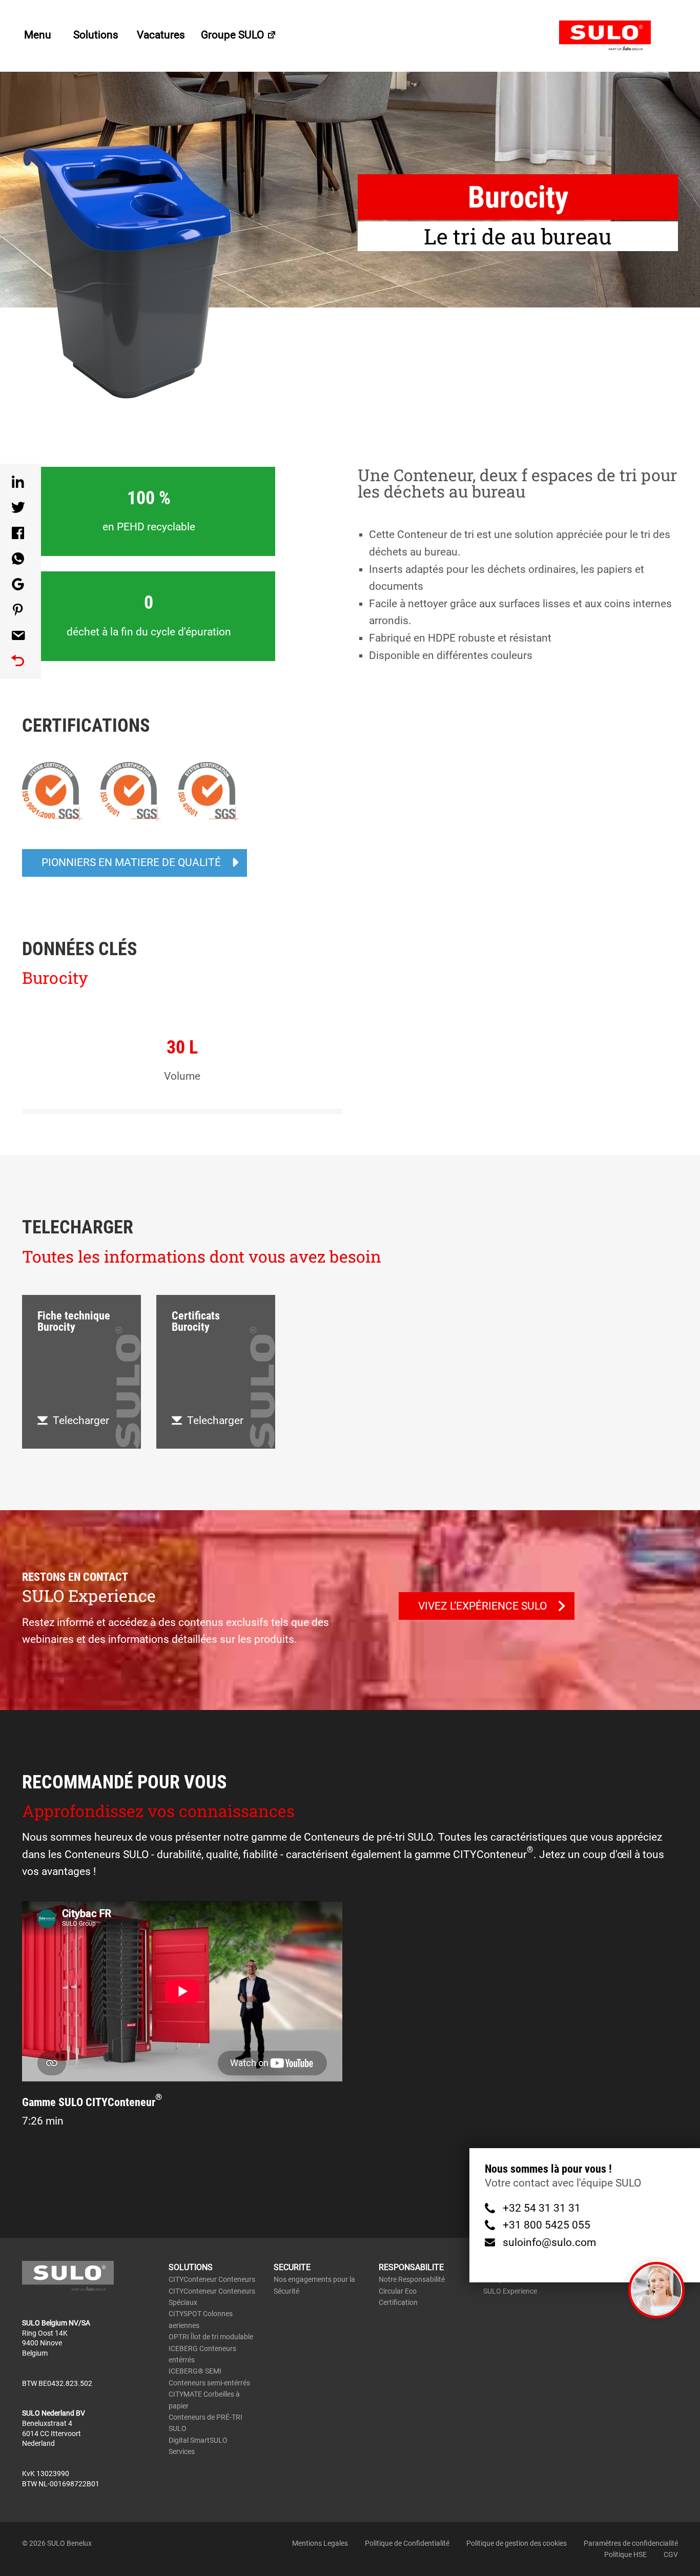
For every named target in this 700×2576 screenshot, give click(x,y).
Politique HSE (625, 2554)
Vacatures (161, 35)
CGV (671, 2554)
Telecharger (81, 1420)
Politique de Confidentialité (407, 2543)
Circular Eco (398, 2291)
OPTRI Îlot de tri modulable (211, 2337)
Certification (398, 2302)
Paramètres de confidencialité (631, 2543)
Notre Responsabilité (412, 2279)
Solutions (97, 35)
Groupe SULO (234, 35)
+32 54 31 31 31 (542, 2209)
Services (182, 2451)
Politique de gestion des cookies (517, 2543)
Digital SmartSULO (198, 2440)
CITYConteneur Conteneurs (212, 2279)
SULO (619, 36)
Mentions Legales (320, 2543)
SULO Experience (510, 2291)
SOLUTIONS (191, 2267)
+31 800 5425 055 (547, 2225)
